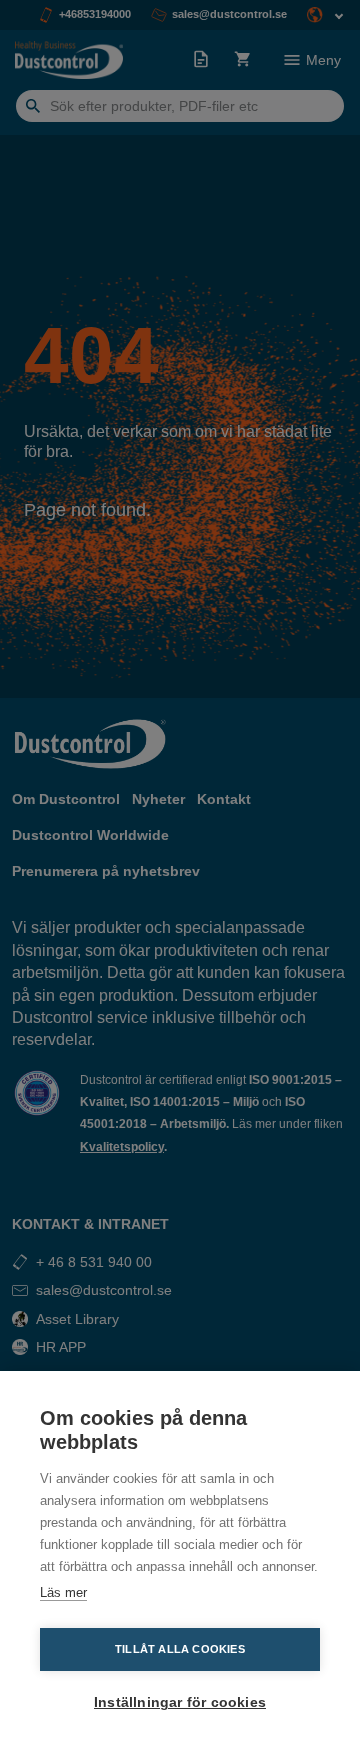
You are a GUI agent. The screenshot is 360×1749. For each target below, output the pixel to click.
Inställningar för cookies (180, 1702)
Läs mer (63, 1592)
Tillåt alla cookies (180, 1649)
